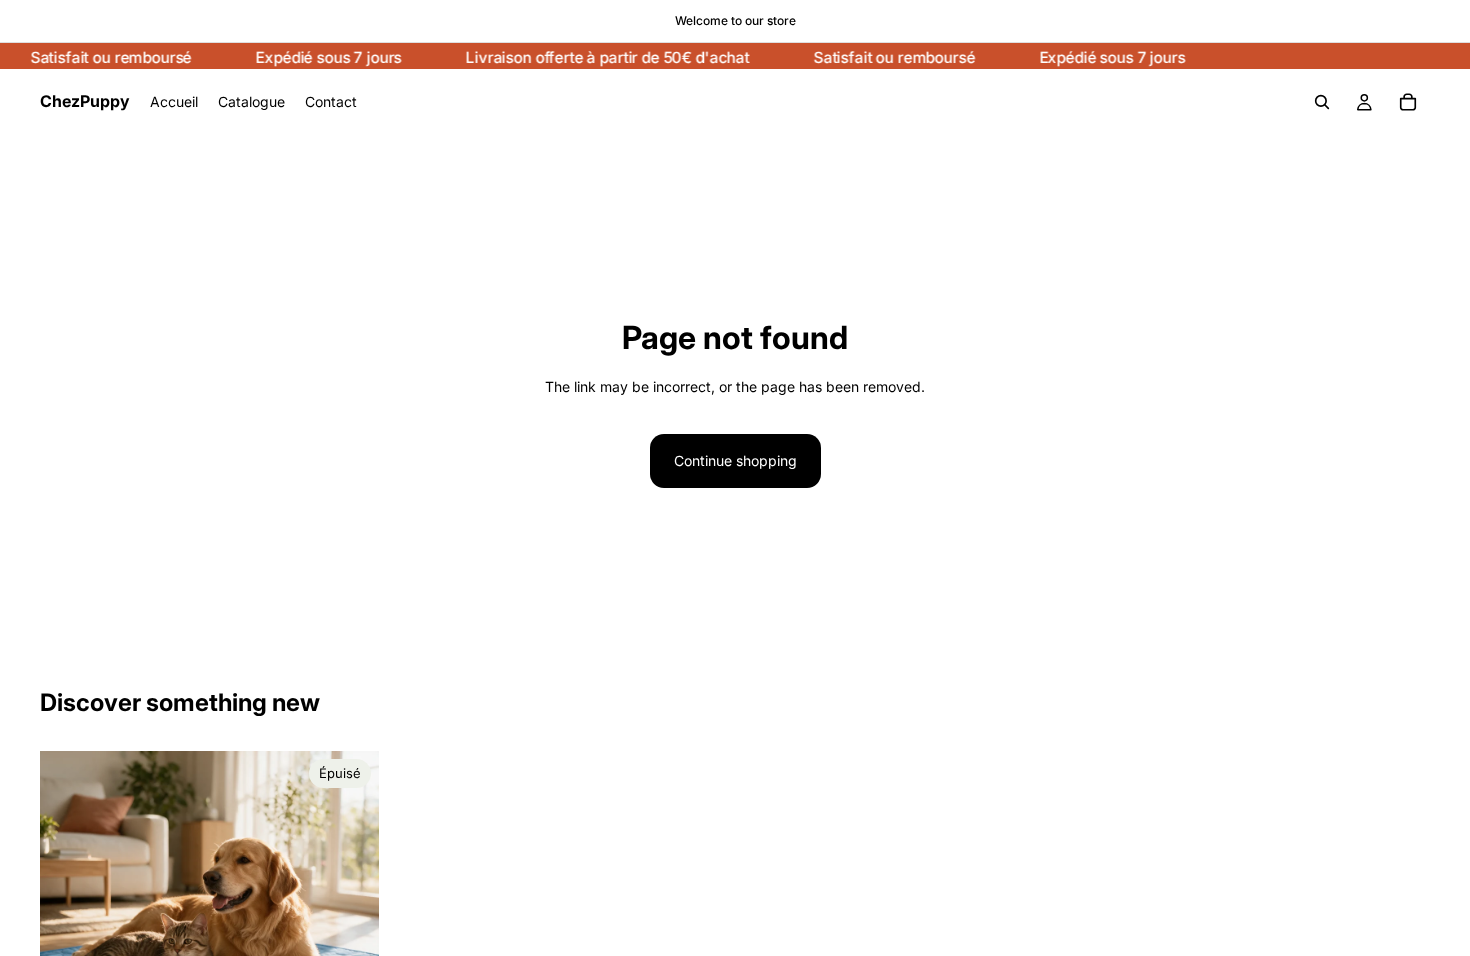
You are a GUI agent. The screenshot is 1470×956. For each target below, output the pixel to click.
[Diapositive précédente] (70, 921)
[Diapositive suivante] (349, 921)
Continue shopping (735, 460)
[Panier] (1408, 102)
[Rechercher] (1322, 102)
